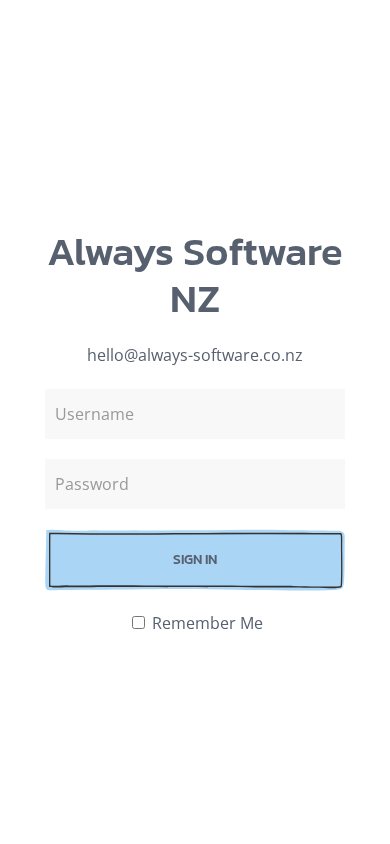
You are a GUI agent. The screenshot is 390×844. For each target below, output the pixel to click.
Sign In (195, 559)
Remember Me (205, 623)
